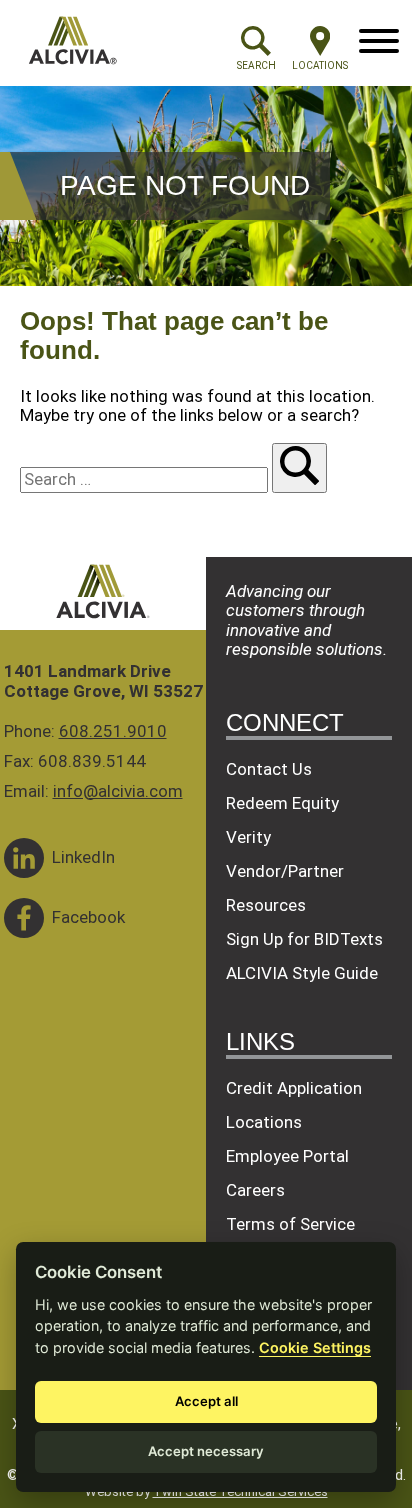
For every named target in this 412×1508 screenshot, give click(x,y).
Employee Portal (287, 1156)
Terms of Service (290, 1224)
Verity (248, 837)
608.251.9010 (113, 731)
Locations (264, 1122)
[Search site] (299, 468)
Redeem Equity (282, 803)
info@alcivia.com (118, 791)
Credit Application (294, 1088)
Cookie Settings (315, 1347)
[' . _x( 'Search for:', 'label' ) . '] (146, 479)
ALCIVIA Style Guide (302, 973)
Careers (255, 1190)
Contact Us (269, 769)
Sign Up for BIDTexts (304, 939)
